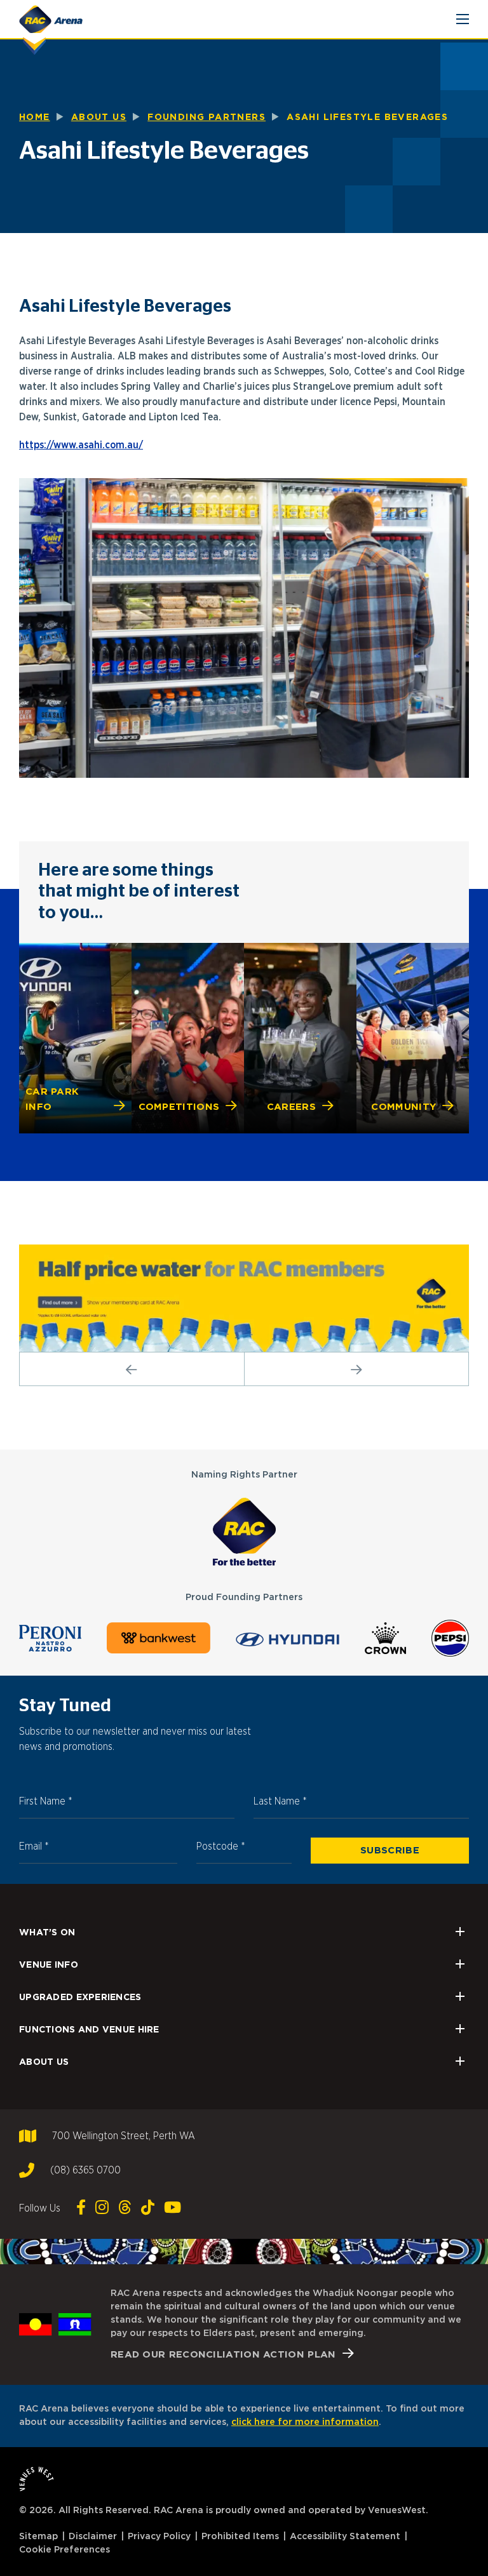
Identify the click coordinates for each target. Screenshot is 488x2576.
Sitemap (38, 2537)
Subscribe (390, 1850)
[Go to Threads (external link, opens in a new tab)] (125, 2208)
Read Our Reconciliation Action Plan (223, 2354)
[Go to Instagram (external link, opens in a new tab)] (102, 2208)
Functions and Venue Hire (89, 2029)
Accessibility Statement (345, 2537)
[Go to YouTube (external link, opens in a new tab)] (173, 2208)
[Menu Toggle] (463, 19)
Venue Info (49, 1964)
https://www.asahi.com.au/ (81, 445)
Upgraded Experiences (80, 1997)
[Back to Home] (51, 19)
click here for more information (305, 2422)
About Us (44, 2061)
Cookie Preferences (64, 2550)
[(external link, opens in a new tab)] (244, 1531)
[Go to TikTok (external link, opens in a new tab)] (148, 2208)
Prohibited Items (240, 2537)
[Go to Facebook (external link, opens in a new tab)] (81, 2208)
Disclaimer (93, 2537)
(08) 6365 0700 (85, 2170)
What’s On (47, 1932)
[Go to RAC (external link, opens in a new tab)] (244, 1298)
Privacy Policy (159, 2537)
